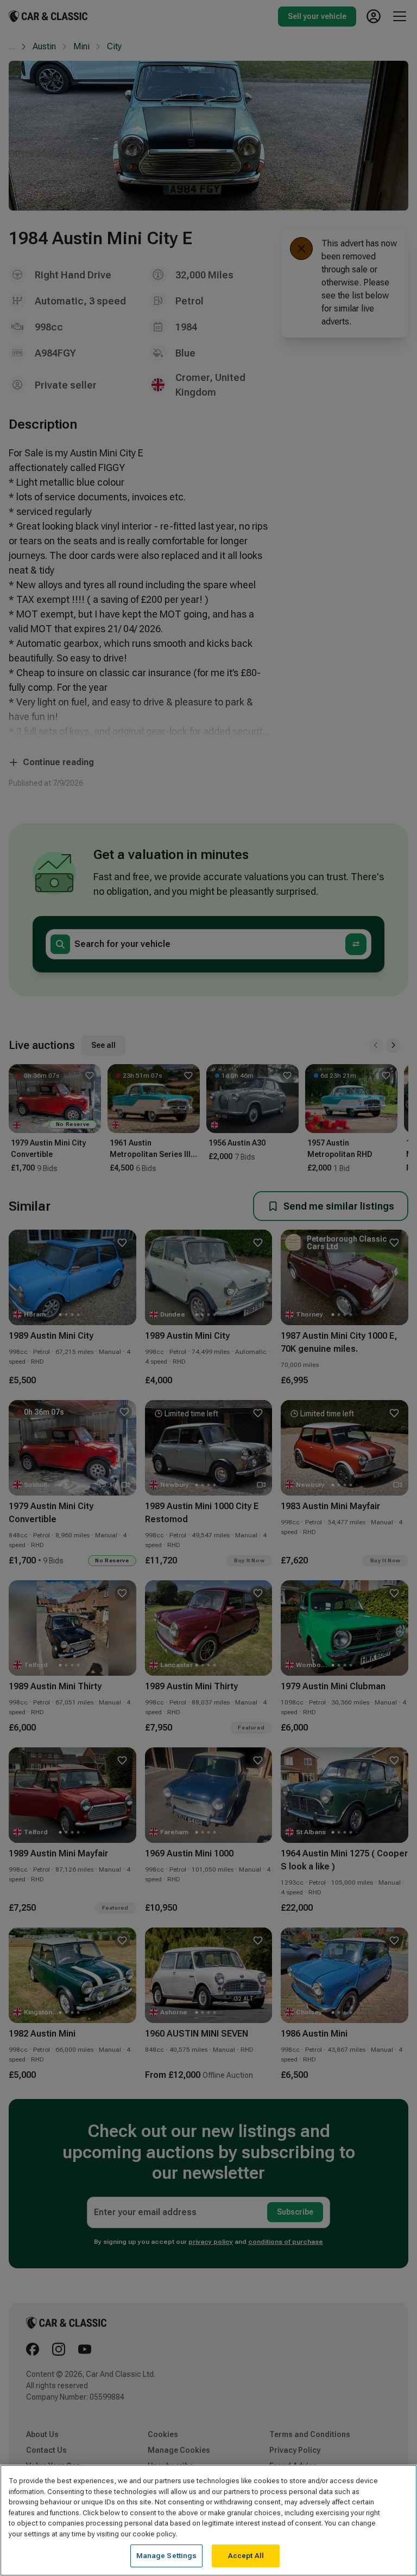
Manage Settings (167, 2556)
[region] (208, 2520)
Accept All (246, 2556)
